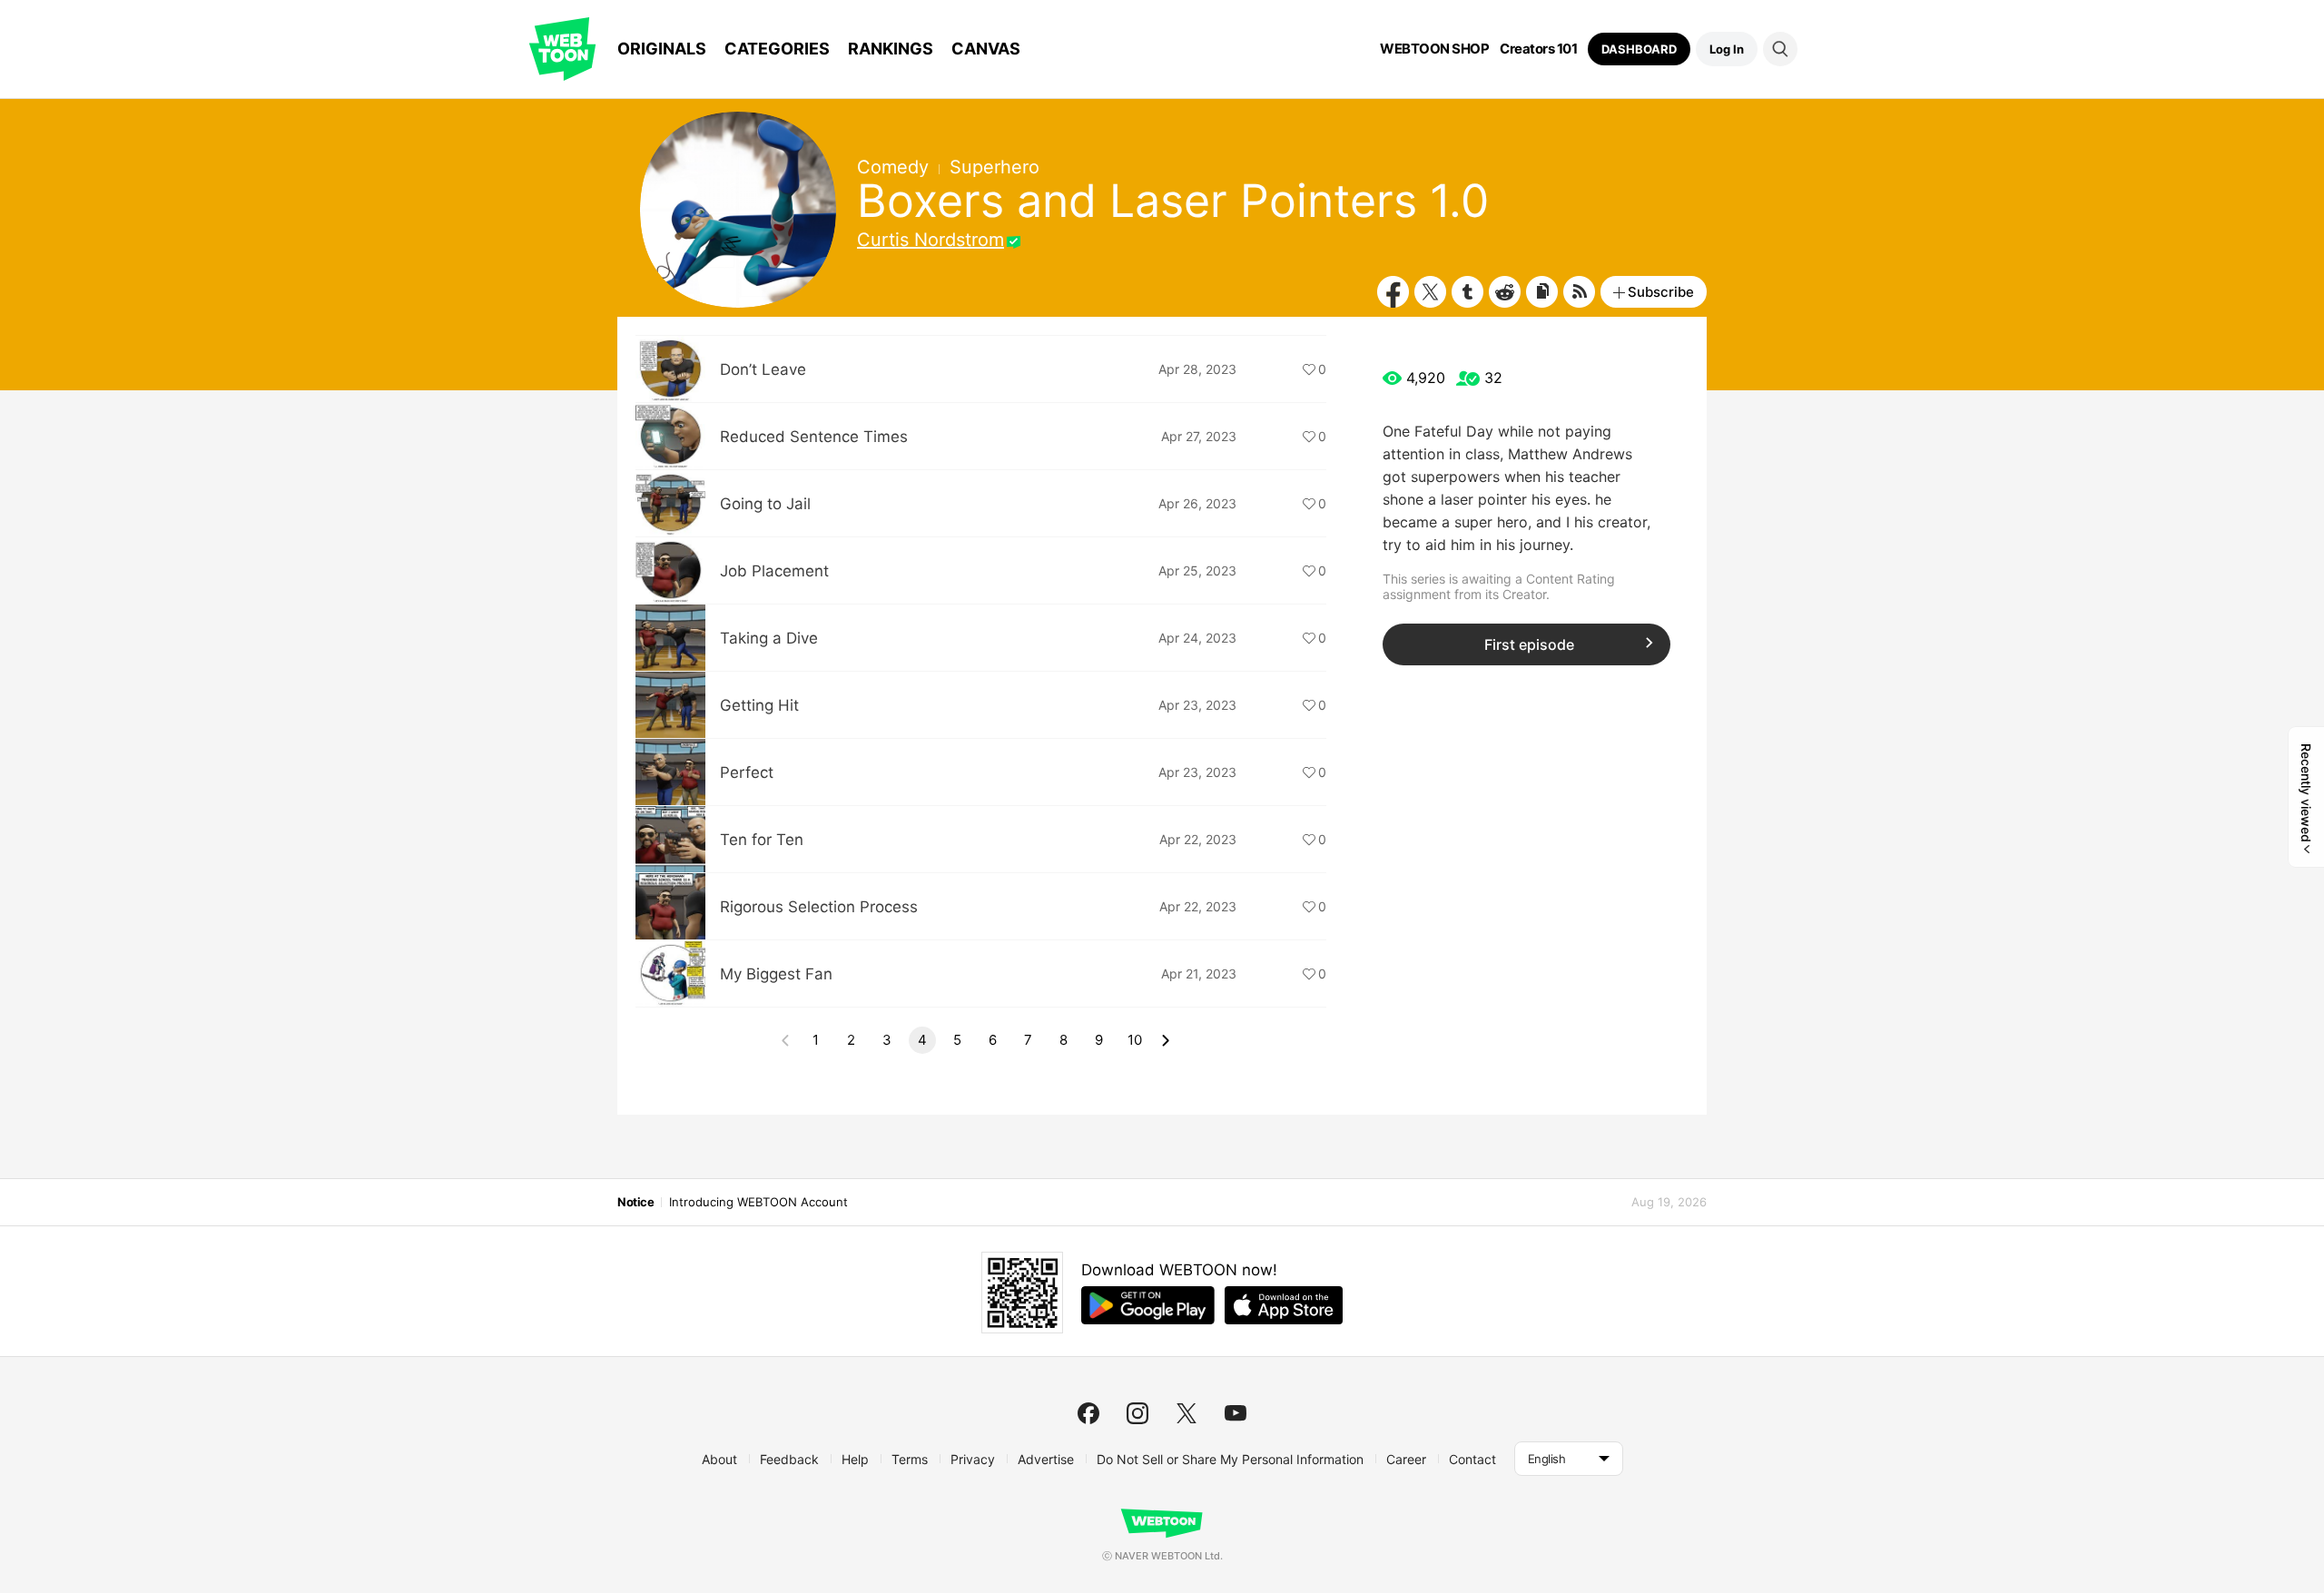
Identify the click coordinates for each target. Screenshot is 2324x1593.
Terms (910, 1459)
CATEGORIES (777, 49)
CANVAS (986, 49)
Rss (1579, 292)
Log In (1727, 49)
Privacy (973, 1459)
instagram (1137, 1413)
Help (855, 1459)
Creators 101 (1538, 49)
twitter (1187, 1413)
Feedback (789, 1459)
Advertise (1046, 1459)
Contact (1472, 1459)
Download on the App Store (1284, 1305)
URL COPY (1542, 292)
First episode (1529, 644)
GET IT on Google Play (1148, 1305)
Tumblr (1467, 292)
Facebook (1393, 292)
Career (1406, 1459)
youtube (1236, 1413)
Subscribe (1661, 292)
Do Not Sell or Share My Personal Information (1230, 1459)
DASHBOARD (1639, 49)
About (719, 1459)
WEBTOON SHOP (1434, 49)
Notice (635, 1202)
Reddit (1505, 292)
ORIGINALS (662, 49)
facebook (1088, 1413)
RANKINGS (891, 49)
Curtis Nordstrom (931, 240)
